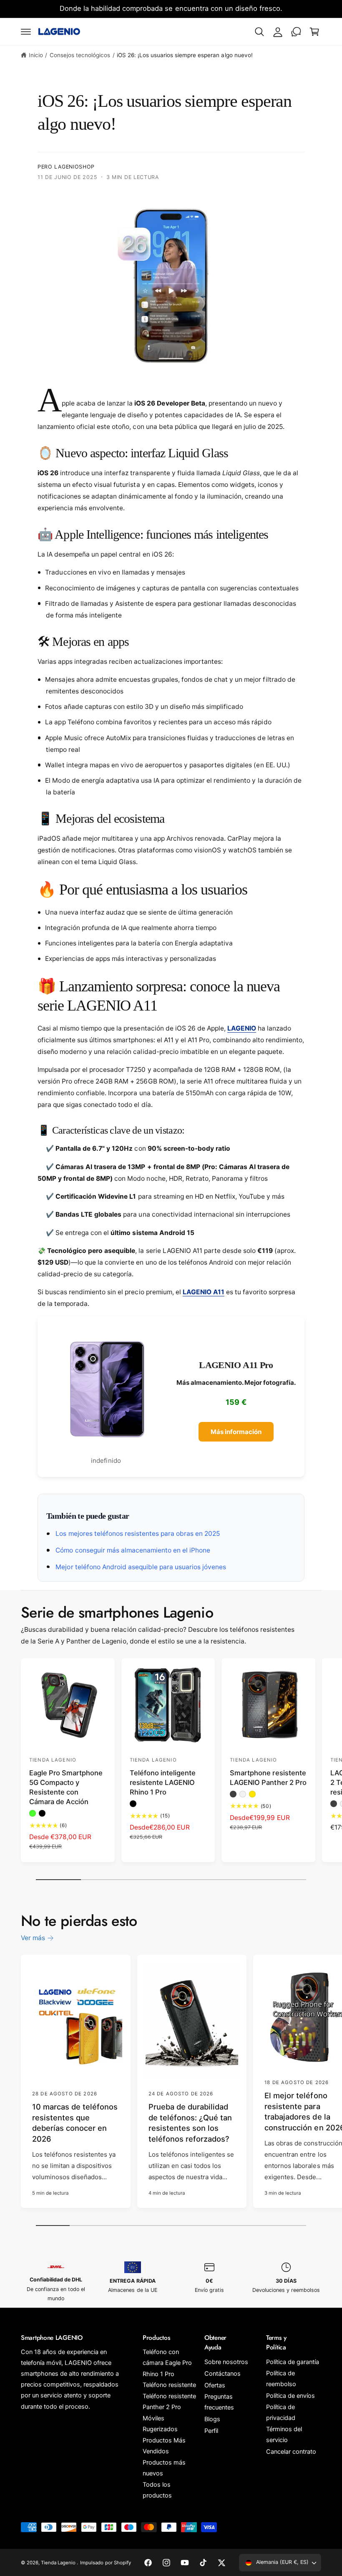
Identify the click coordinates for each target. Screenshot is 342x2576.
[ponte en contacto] (296, 32)
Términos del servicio (284, 2435)
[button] (26, 32)
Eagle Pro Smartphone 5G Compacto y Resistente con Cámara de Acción (66, 1787)
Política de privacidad (281, 2412)
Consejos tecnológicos (80, 55)
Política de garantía (293, 2362)
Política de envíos (290, 2396)
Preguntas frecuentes (219, 2402)
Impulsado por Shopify (105, 2563)
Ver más (33, 1938)
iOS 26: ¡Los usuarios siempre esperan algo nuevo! (185, 55)
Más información (236, 1432)
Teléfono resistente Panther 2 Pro (169, 2402)
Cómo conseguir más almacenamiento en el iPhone (132, 1550)
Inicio (36, 55)
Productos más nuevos (164, 2468)
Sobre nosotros (226, 2362)
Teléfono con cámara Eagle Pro (167, 2357)
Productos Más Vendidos (164, 2446)
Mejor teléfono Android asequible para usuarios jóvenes (140, 1567)
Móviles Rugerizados (160, 2424)
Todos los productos (157, 2490)
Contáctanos (223, 2374)
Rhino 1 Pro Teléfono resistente (169, 2379)
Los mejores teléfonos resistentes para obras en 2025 (137, 1534)
